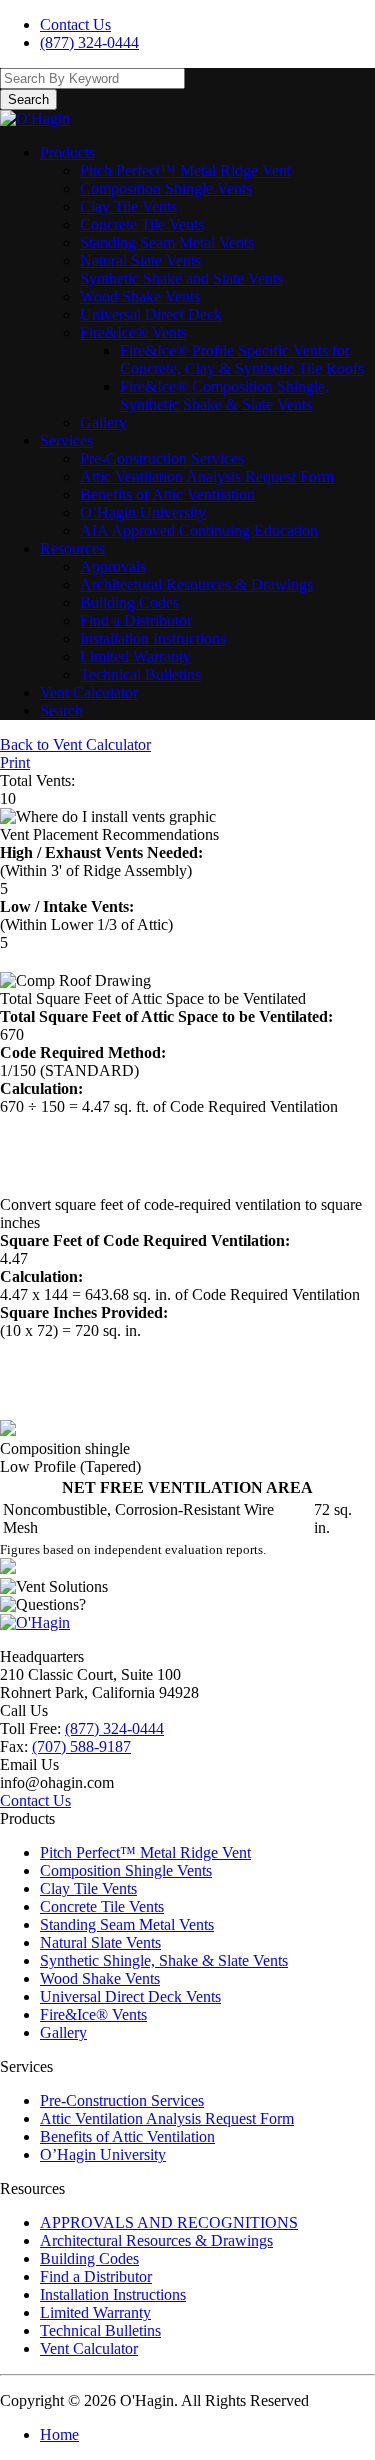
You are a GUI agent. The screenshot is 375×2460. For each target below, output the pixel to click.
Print (15, 762)
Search (61, 710)
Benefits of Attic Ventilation (167, 494)
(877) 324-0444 (89, 42)
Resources (72, 548)
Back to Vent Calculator (75, 744)
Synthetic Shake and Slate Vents (181, 278)
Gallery (103, 422)
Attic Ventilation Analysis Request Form (207, 476)
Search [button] (28, 99)
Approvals (113, 566)
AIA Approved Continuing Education (199, 530)
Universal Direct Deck (151, 314)
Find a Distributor (136, 620)
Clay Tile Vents (128, 206)
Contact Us (75, 24)
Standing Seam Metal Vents (167, 242)
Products (67, 152)
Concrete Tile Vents (142, 224)
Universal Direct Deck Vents (130, 1996)
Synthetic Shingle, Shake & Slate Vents (164, 1960)
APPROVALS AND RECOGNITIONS (169, 2222)
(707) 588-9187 (81, 1746)
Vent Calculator (89, 692)
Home (59, 2434)
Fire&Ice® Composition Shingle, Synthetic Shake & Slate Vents (224, 395)
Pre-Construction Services (162, 458)
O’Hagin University (143, 512)
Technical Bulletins (140, 674)
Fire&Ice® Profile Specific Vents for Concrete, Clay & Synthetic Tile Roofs (242, 359)
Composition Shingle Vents (166, 188)
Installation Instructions (153, 638)
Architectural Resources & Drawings (196, 584)
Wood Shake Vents (140, 296)
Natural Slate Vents (140, 260)
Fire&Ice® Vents (133, 332)
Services (66, 440)
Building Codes (129, 602)
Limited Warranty (135, 656)
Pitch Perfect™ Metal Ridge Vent (185, 170)
